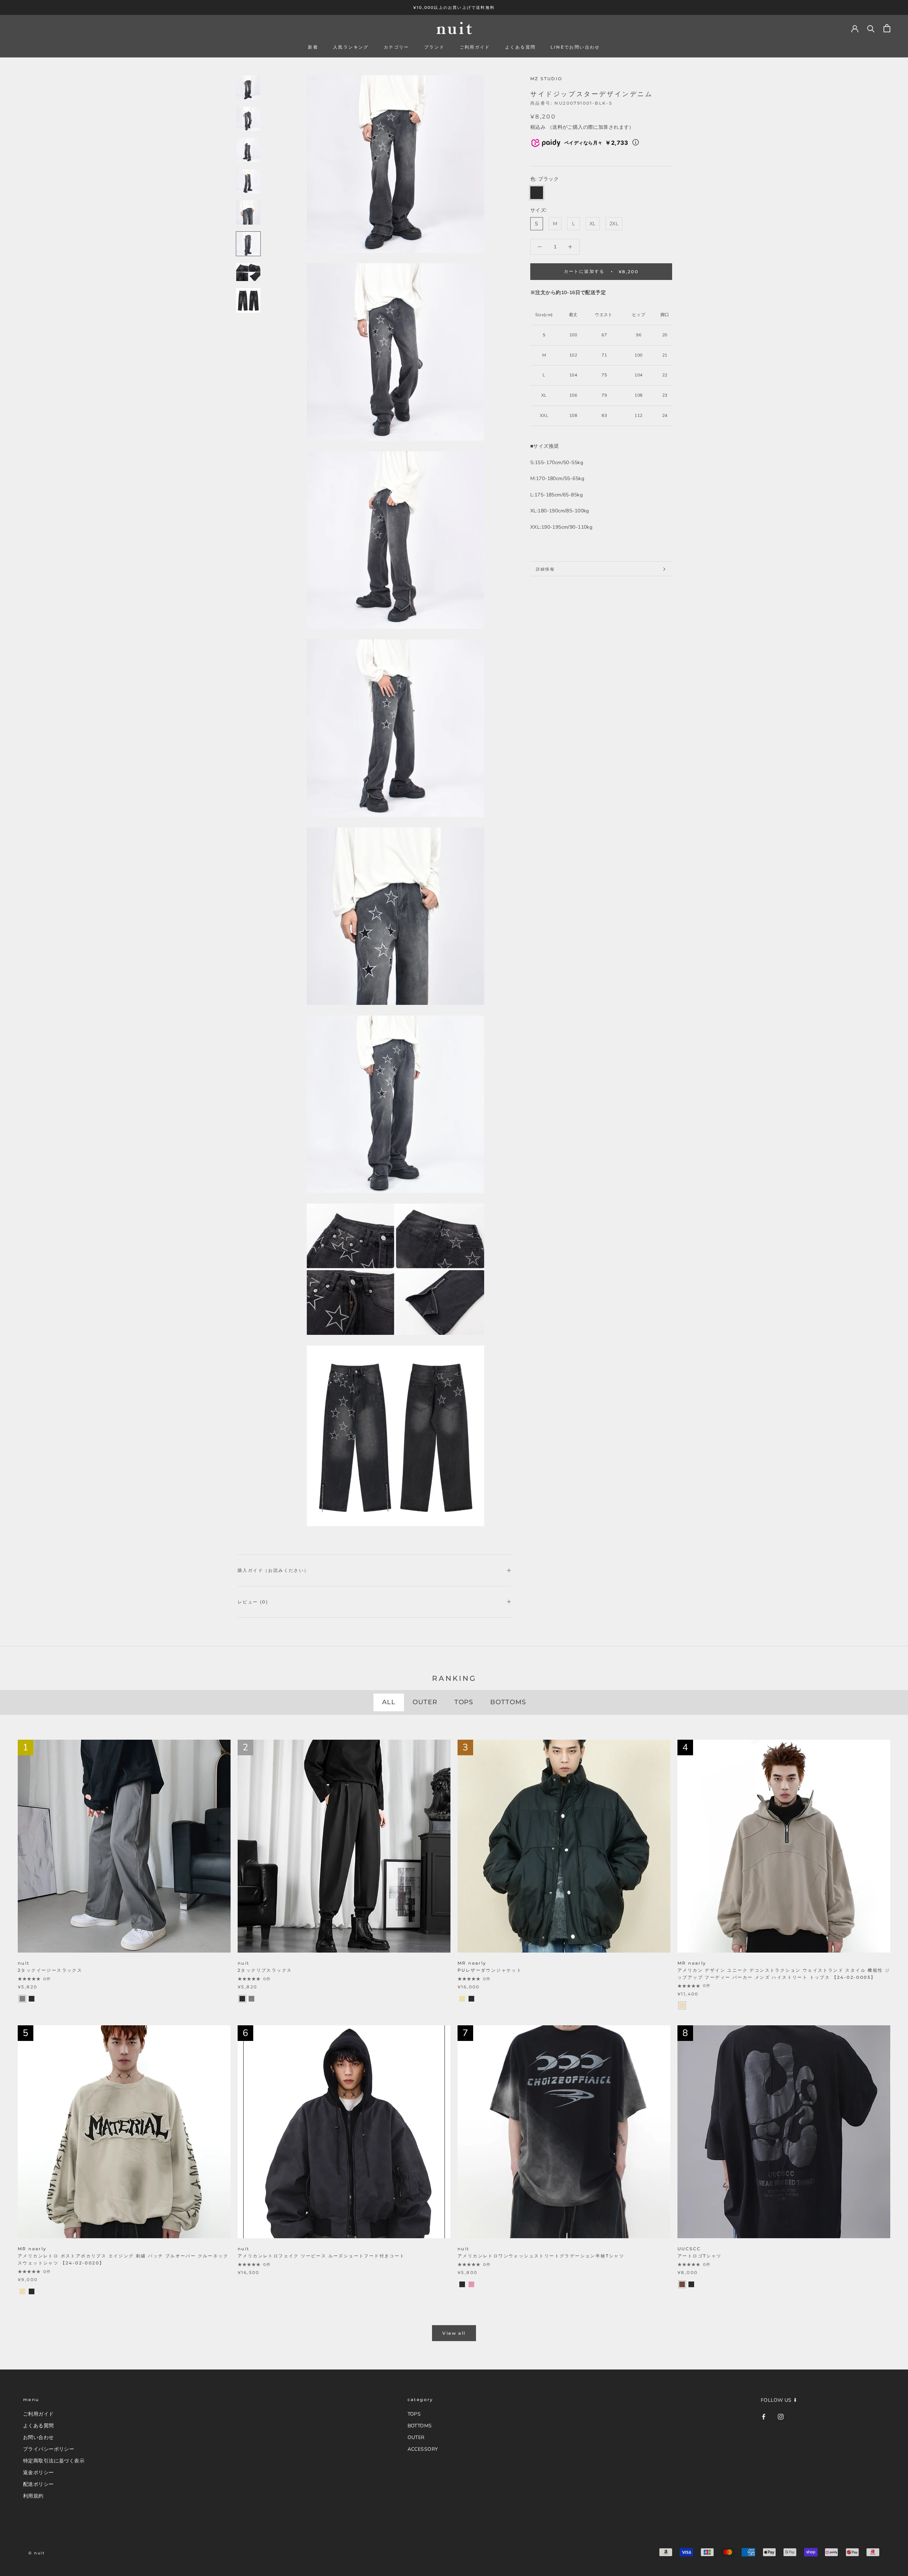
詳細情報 (545, 569)
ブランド (434, 47)
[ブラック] (32, 1999)
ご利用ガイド (475, 47)
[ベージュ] (682, 2005)
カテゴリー (397, 47)
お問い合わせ (38, 2437)
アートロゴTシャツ (700, 2256)
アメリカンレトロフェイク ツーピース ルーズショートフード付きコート (321, 2256)
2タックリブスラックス (265, 1970)
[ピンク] (471, 2284)
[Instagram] (781, 2416)
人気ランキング (351, 47)
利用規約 (33, 2496)
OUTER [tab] (425, 1702)
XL (593, 224)
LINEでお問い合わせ (575, 47)
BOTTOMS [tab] (508, 1702)
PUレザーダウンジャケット (490, 1970)
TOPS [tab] (464, 1702)
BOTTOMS (420, 2426)
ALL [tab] (389, 1702)
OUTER (416, 2437)
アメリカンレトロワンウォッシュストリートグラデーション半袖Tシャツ (541, 2256)
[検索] (871, 28)
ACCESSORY (423, 2449)
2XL (614, 224)
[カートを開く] (887, 28)
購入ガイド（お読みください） (273, 1570)
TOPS (414, 2414)
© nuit (37, 2553)
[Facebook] (764, 2416)
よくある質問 (520, 47)
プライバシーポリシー (49, 2449)
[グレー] (22, 1999)
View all (454, 2333)
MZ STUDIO (546, 79)
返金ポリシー (38, 2473)
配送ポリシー (38, 2484)
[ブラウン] (682, 2284)
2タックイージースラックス (50, 1970)
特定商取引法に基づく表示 (54, 2461)
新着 (313, 47)
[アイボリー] (462, 1999)
